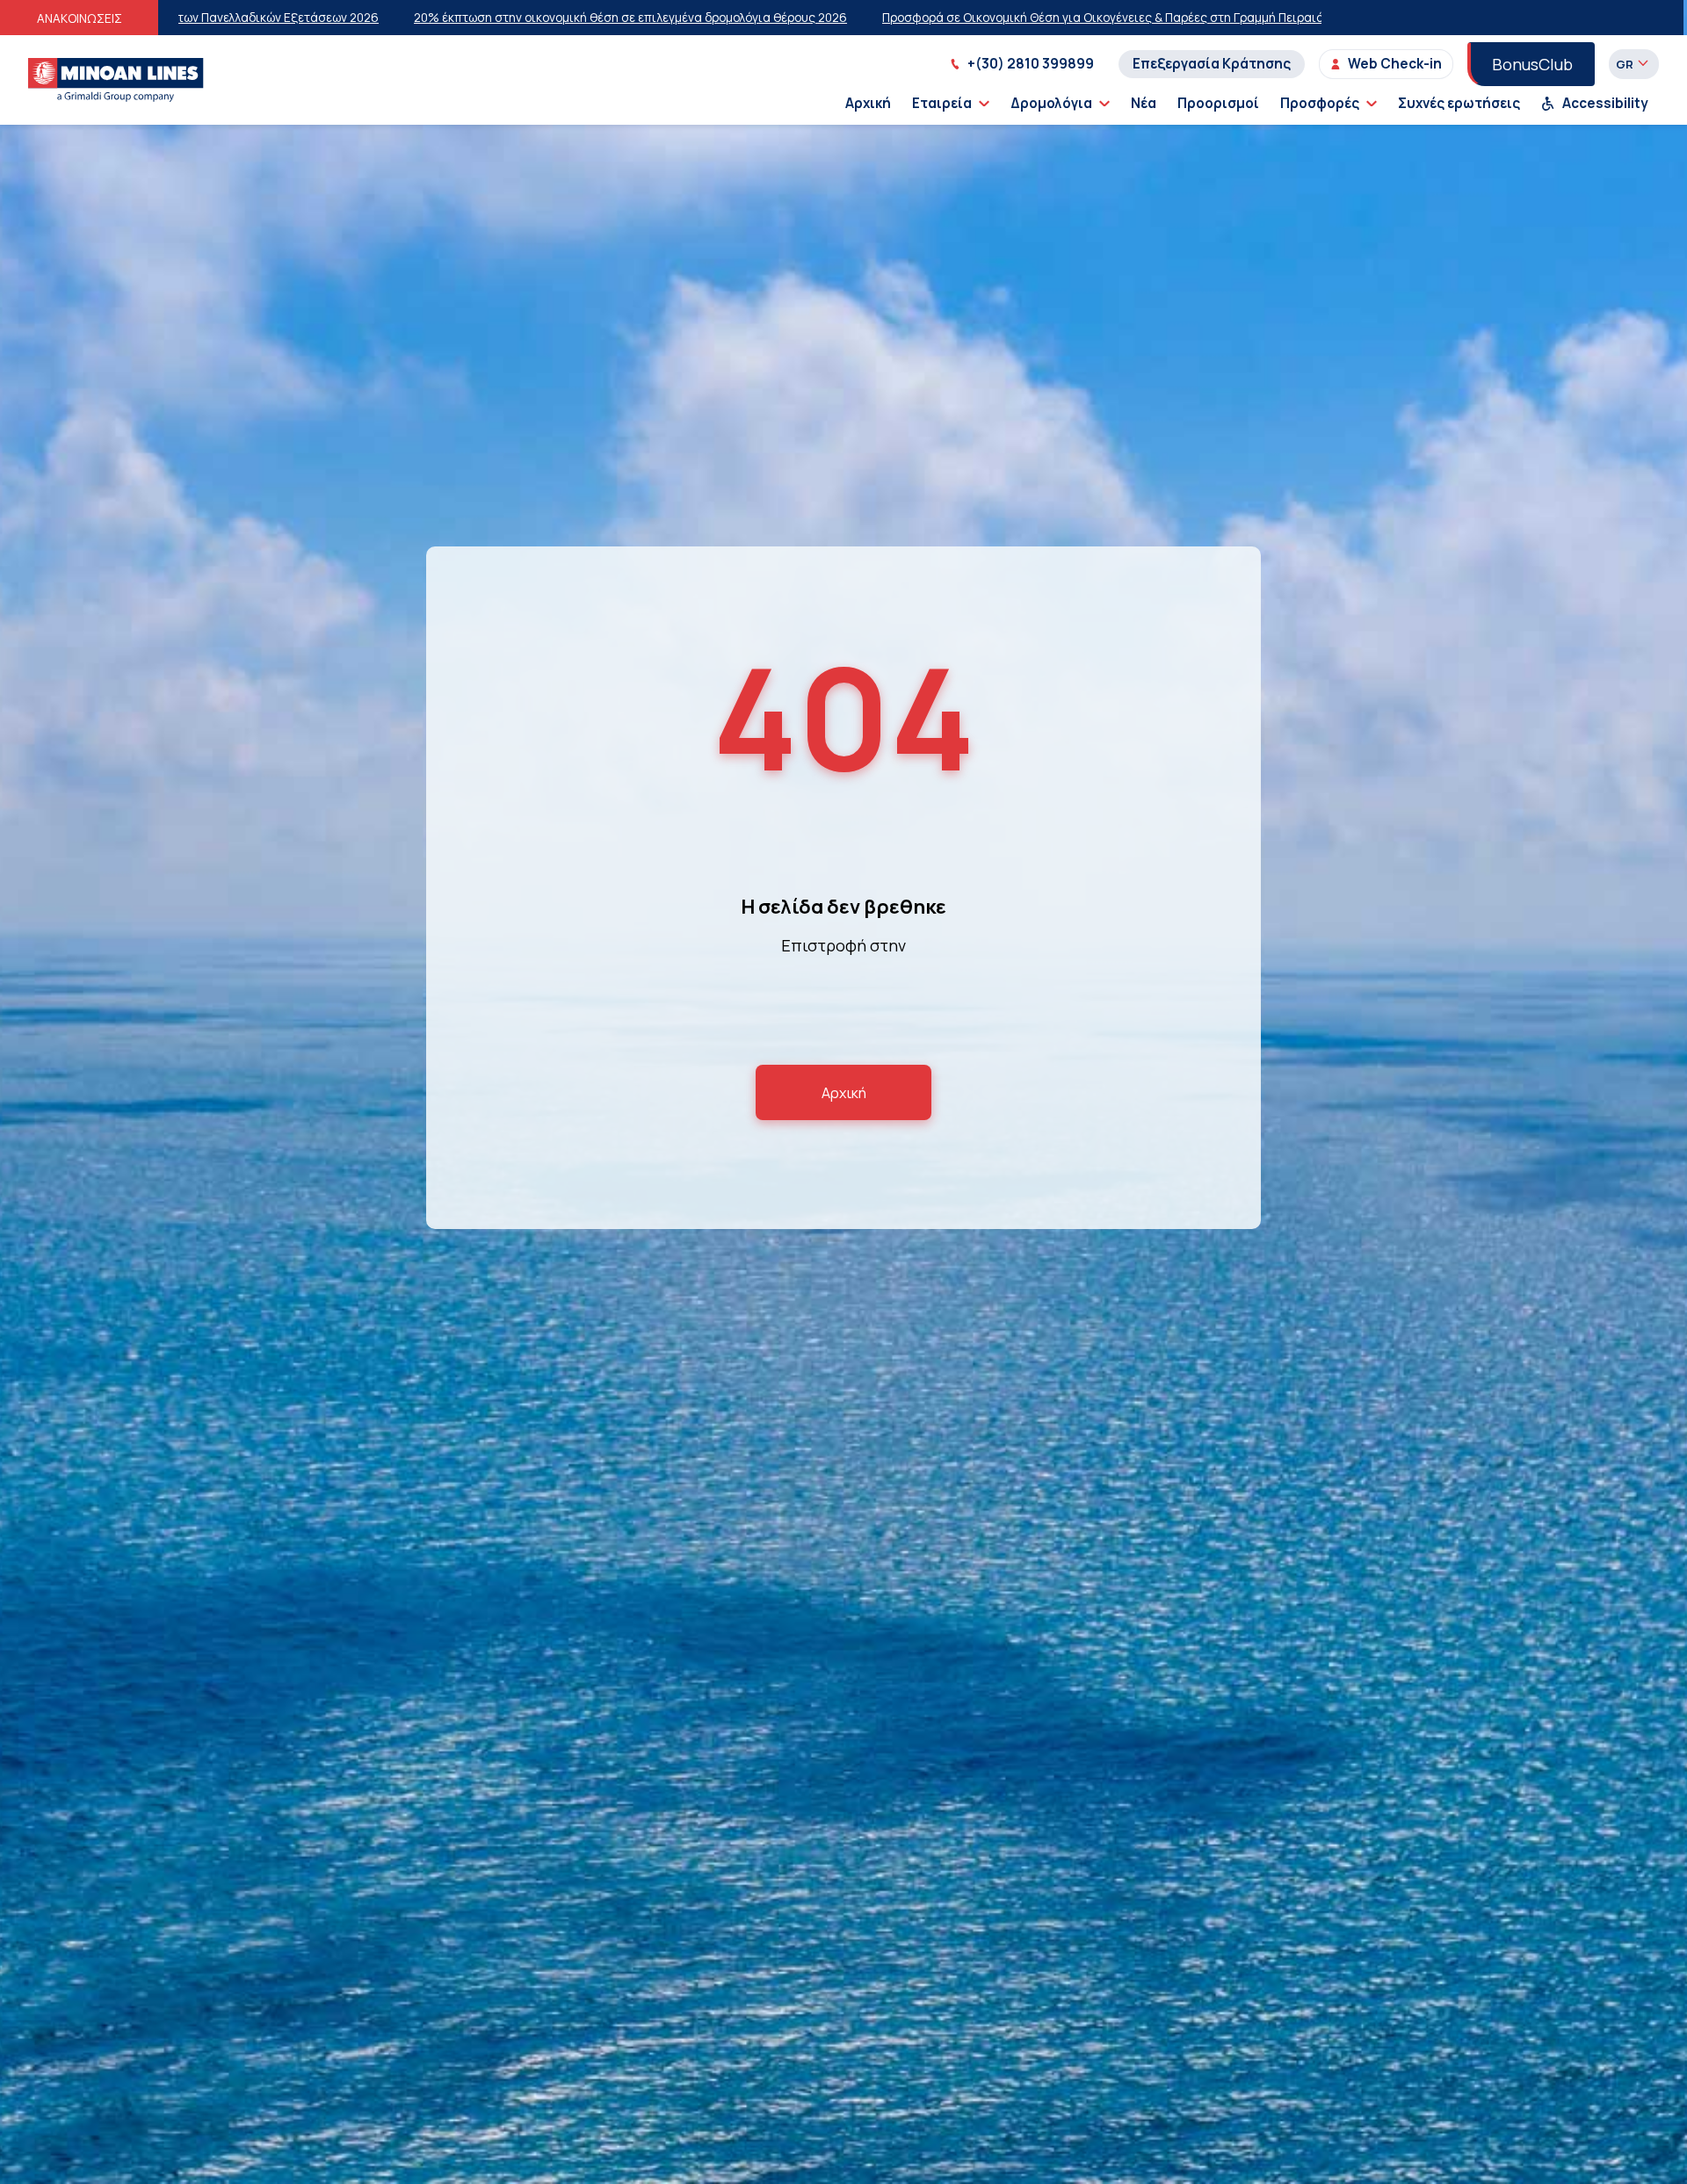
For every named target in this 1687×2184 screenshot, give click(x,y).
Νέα (1144, 103)
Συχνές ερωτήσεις (1459, 103)
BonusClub (1532, 64)
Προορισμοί (1218, 103)
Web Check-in (1395, 64)
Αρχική (868, 103)
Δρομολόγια (1051, 103)
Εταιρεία (942, 103)
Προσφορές (1320, 103)
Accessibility (1605, 103)
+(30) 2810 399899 (1031, 64)
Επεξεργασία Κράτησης (1212, 64)
